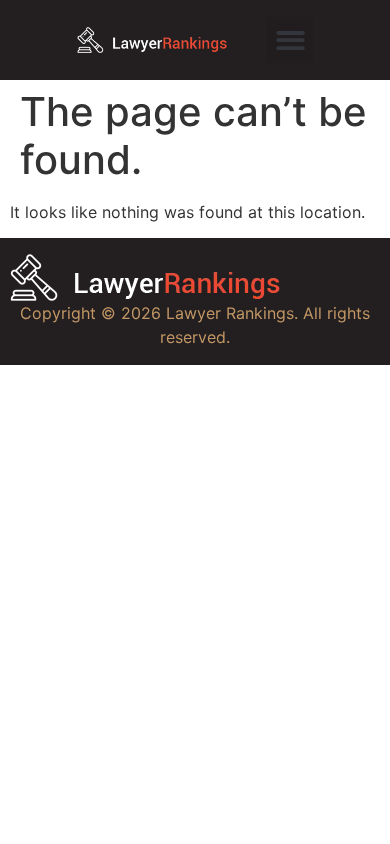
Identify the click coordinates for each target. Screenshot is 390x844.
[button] (290, 40)
